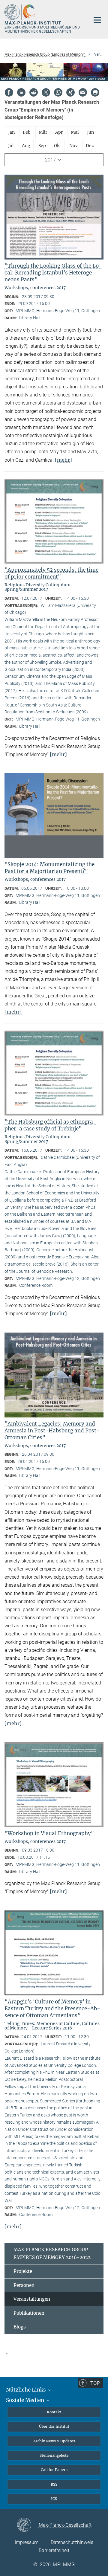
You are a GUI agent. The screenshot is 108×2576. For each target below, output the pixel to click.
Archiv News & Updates (54, 2441)
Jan (11, 132)
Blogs (20, 2327)
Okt (58, 146)
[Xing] (70, 92)
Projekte (23, 2271)
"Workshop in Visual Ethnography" (49, 1833)
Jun (90, 132)
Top (95, 2383)
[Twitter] (46, 92)
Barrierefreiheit (54, 2550)
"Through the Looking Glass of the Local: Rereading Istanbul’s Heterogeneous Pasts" (53, 273)
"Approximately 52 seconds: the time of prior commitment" (51, 573)
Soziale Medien (26, 2400)
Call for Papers (54, 2470)
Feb (27, 132)
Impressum (27, 2542)
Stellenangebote (54, 2455)
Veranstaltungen (32, 2299)
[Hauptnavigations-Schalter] (97, 20)
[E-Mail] (83, 92)
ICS (54, 2499)
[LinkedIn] (21, 92)
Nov (73, 146)
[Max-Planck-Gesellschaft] (28, 2525)
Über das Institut (54, 2426)
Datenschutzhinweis (72, 2542)
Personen (24, 2285)
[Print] (95, 92)
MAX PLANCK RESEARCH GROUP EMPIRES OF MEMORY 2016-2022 (52, 2254)
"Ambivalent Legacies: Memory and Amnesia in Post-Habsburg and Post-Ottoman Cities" (52, 1431)
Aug (26, 146)
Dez (90, 146)
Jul (11, 146)
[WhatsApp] (58, 92)
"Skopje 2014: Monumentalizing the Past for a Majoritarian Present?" (49, 868)
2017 (50, 160)
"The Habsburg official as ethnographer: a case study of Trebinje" (50, 1125)
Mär (43, 132)
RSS (54, 2484)
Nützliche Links (27, 2390)
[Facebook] (9, 92)
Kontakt (54, 2412)
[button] (54, 2354)
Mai (75, 132)
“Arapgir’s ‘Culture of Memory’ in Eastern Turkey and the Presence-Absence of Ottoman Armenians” (52, 2009)
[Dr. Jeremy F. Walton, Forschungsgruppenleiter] (54, 2357)
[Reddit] (34, 92)
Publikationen (29, 2313)
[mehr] (63, 460)
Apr (59, 132)
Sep (42, 146)
